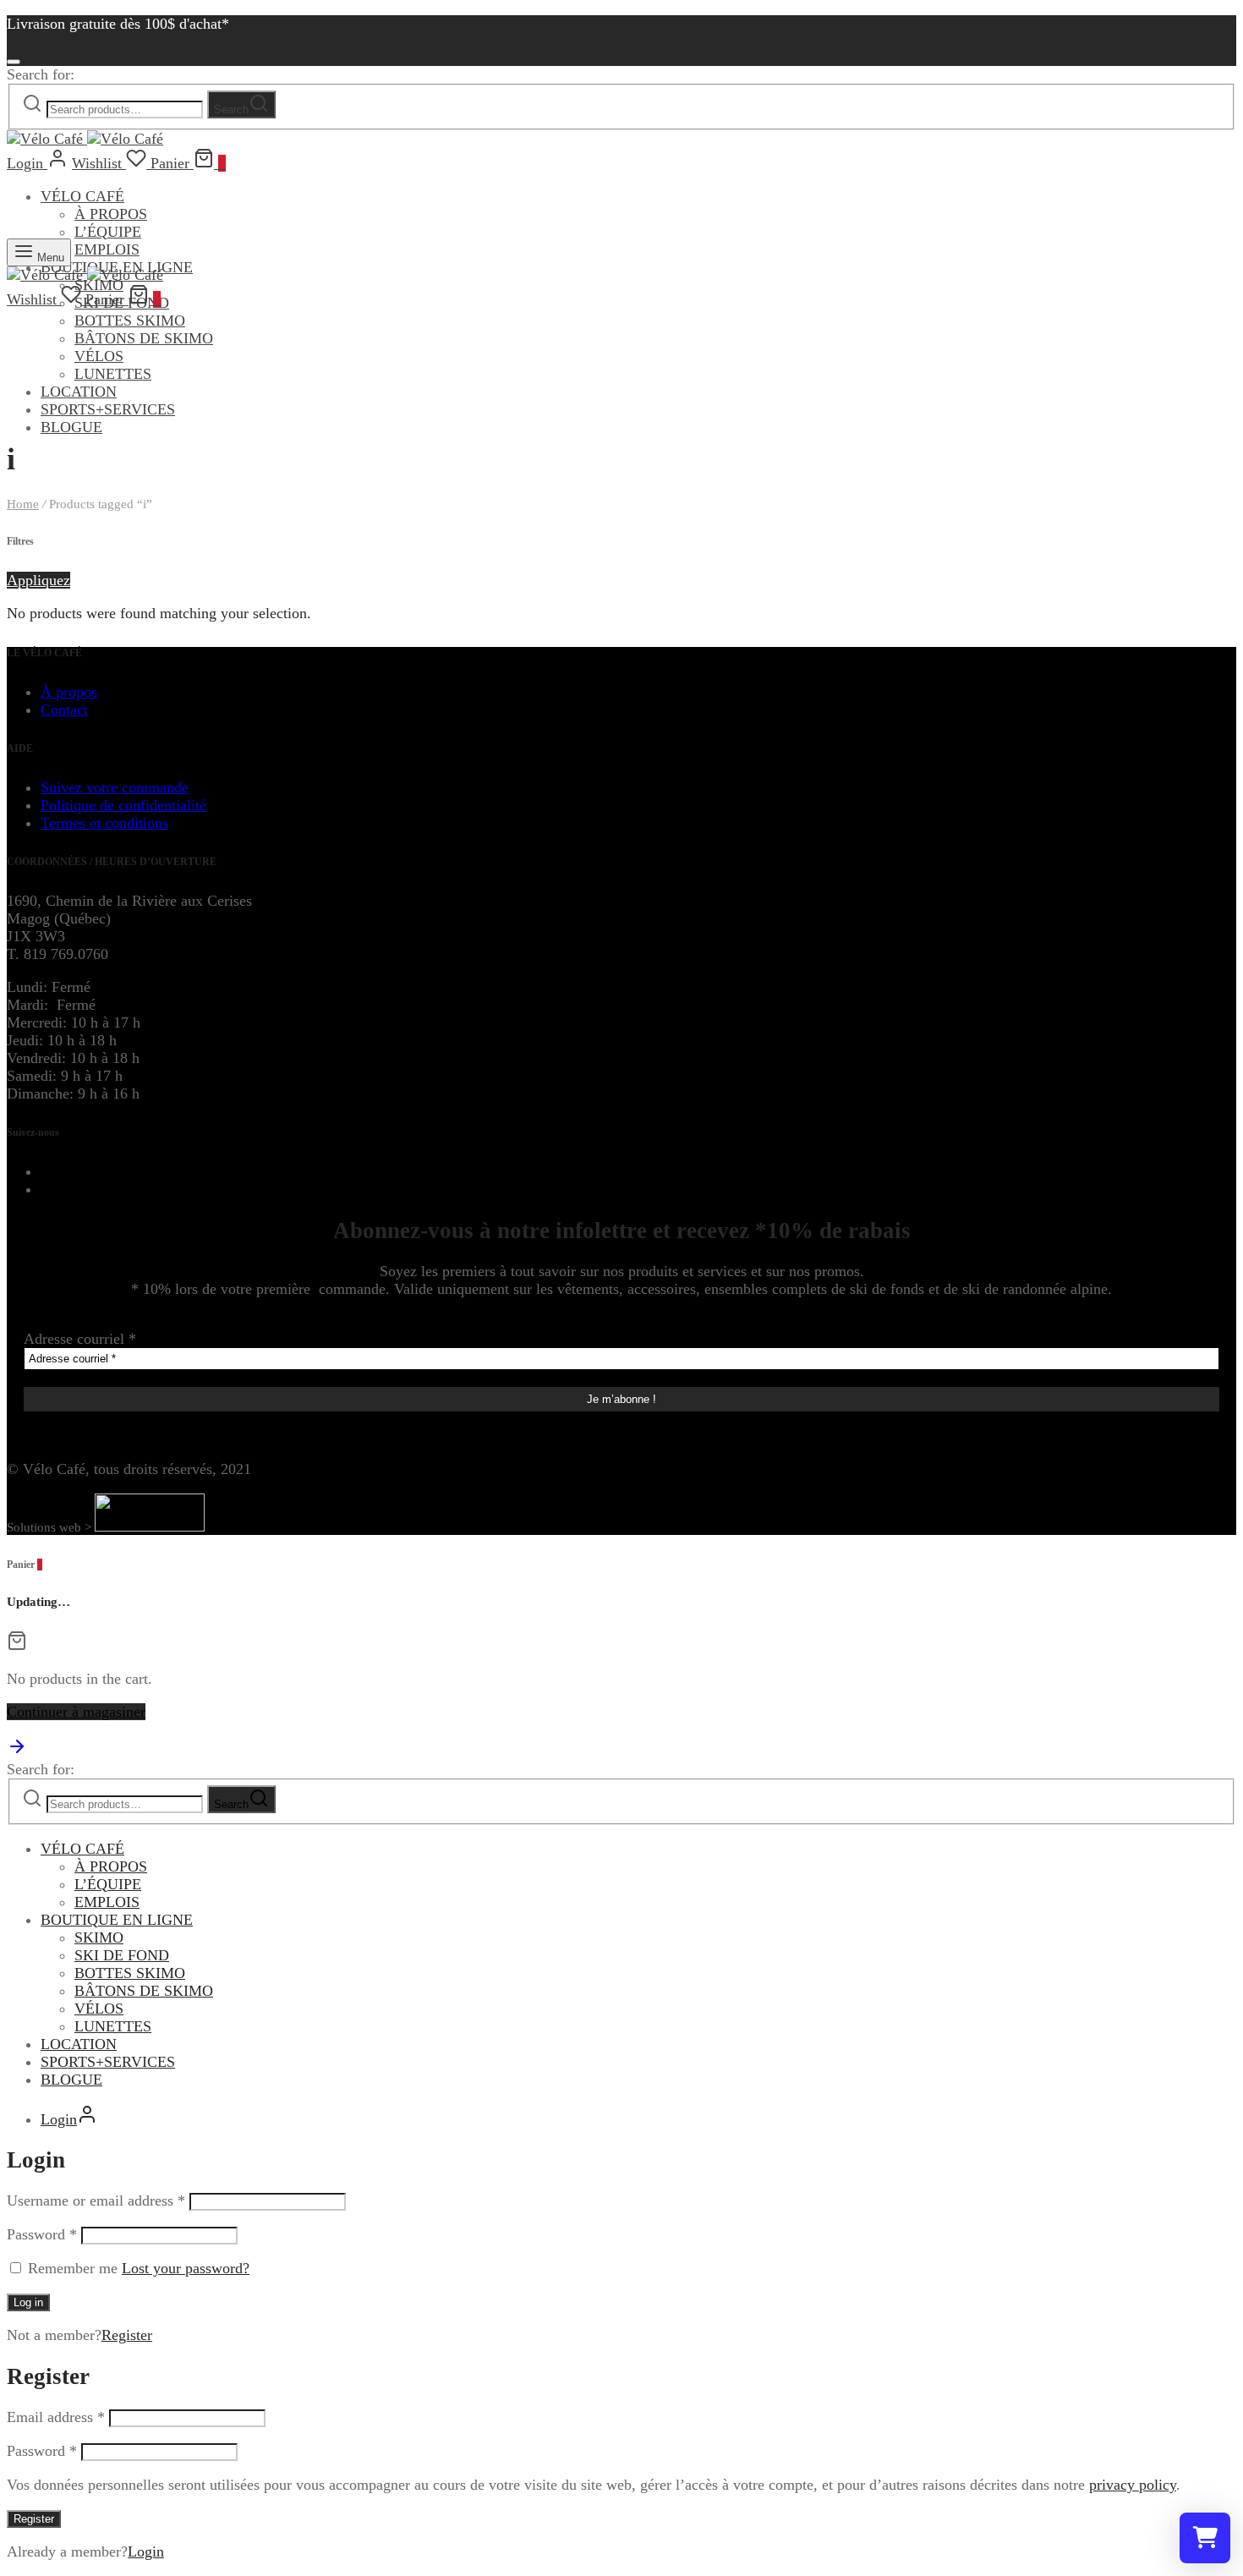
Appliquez (38, 580)
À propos (69, 692)
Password (42, 2234)
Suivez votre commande (115, 787)
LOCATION (79, 392)
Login (146, 2551)
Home (23, 504)
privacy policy (1133, 2485)
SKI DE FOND (122, 1955)
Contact (64, 710)
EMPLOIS (107, 249)
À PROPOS (111, 214)
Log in (28, 2302)
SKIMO (99, 1937)
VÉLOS (99, 356)
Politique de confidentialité (123, 805)
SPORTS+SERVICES (108, 409)
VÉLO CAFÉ (82, 196)
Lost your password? (186, 2268)
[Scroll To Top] (17, 1751)
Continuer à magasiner (76, 1712)
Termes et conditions (104, 823)
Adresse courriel (80, 1339)
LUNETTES (113, 374)
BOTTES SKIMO (130, 321)
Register (127, 2335)
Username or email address (96, 2201)
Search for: (41, 74)
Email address (56, 2417)
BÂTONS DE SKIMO (144, 338)
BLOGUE (71, 427)
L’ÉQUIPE (108, 232)
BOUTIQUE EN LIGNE (117, 1920)
